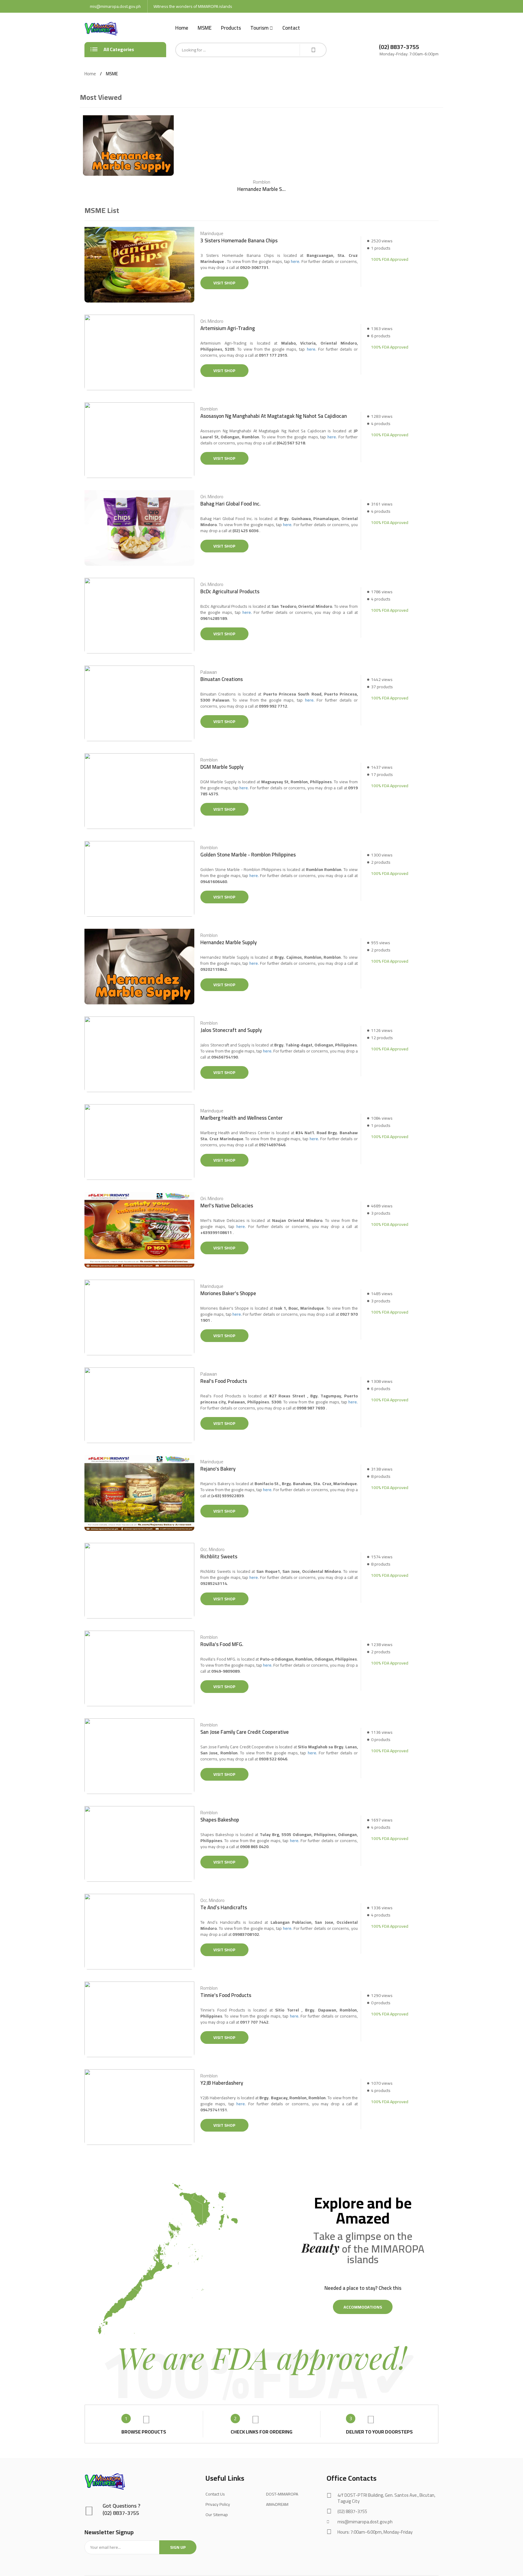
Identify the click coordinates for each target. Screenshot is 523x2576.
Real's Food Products (224, 1381)
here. (296, 261)
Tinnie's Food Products (226, 1995)
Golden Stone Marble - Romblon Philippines (248, 855)
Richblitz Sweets (219, 1557)
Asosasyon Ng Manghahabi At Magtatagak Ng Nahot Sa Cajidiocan (274, 416)
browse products (144, 2432)
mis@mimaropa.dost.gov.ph (115, 6)
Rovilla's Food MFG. (222, 1644)
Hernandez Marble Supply (261, 189)
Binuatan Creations (222, 679)
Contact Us (215, 2494)
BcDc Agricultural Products (230, 592)
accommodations (363, 2307)
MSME (205, 28)
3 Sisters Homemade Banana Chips (239, 241)
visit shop (224, 283)
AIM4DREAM (277, 2504)
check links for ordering (261, 2432)
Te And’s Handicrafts (224, 1908)
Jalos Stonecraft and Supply (231, 1030)
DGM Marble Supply (222, 767)
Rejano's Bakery (218, 1469)
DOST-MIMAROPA (282, 2494)
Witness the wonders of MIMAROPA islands (193, 6)
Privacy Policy (218, 2504)
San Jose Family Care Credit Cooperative (245, 1732)
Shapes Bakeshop (220, 1820)
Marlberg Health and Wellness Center (242, 1118)
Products (231, 28)
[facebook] (329, 2546)
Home (182, 28)
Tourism (259, 28)
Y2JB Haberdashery (222, 2083)
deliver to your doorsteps (379, 2432)
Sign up (178, 2547)
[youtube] (342, 2546)
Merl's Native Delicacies (227, 1206)
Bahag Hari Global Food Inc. (230, 504)
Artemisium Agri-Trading (228, 328)
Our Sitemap (217, 2515)
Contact (291, 28)
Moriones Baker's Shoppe (228, 1293)
